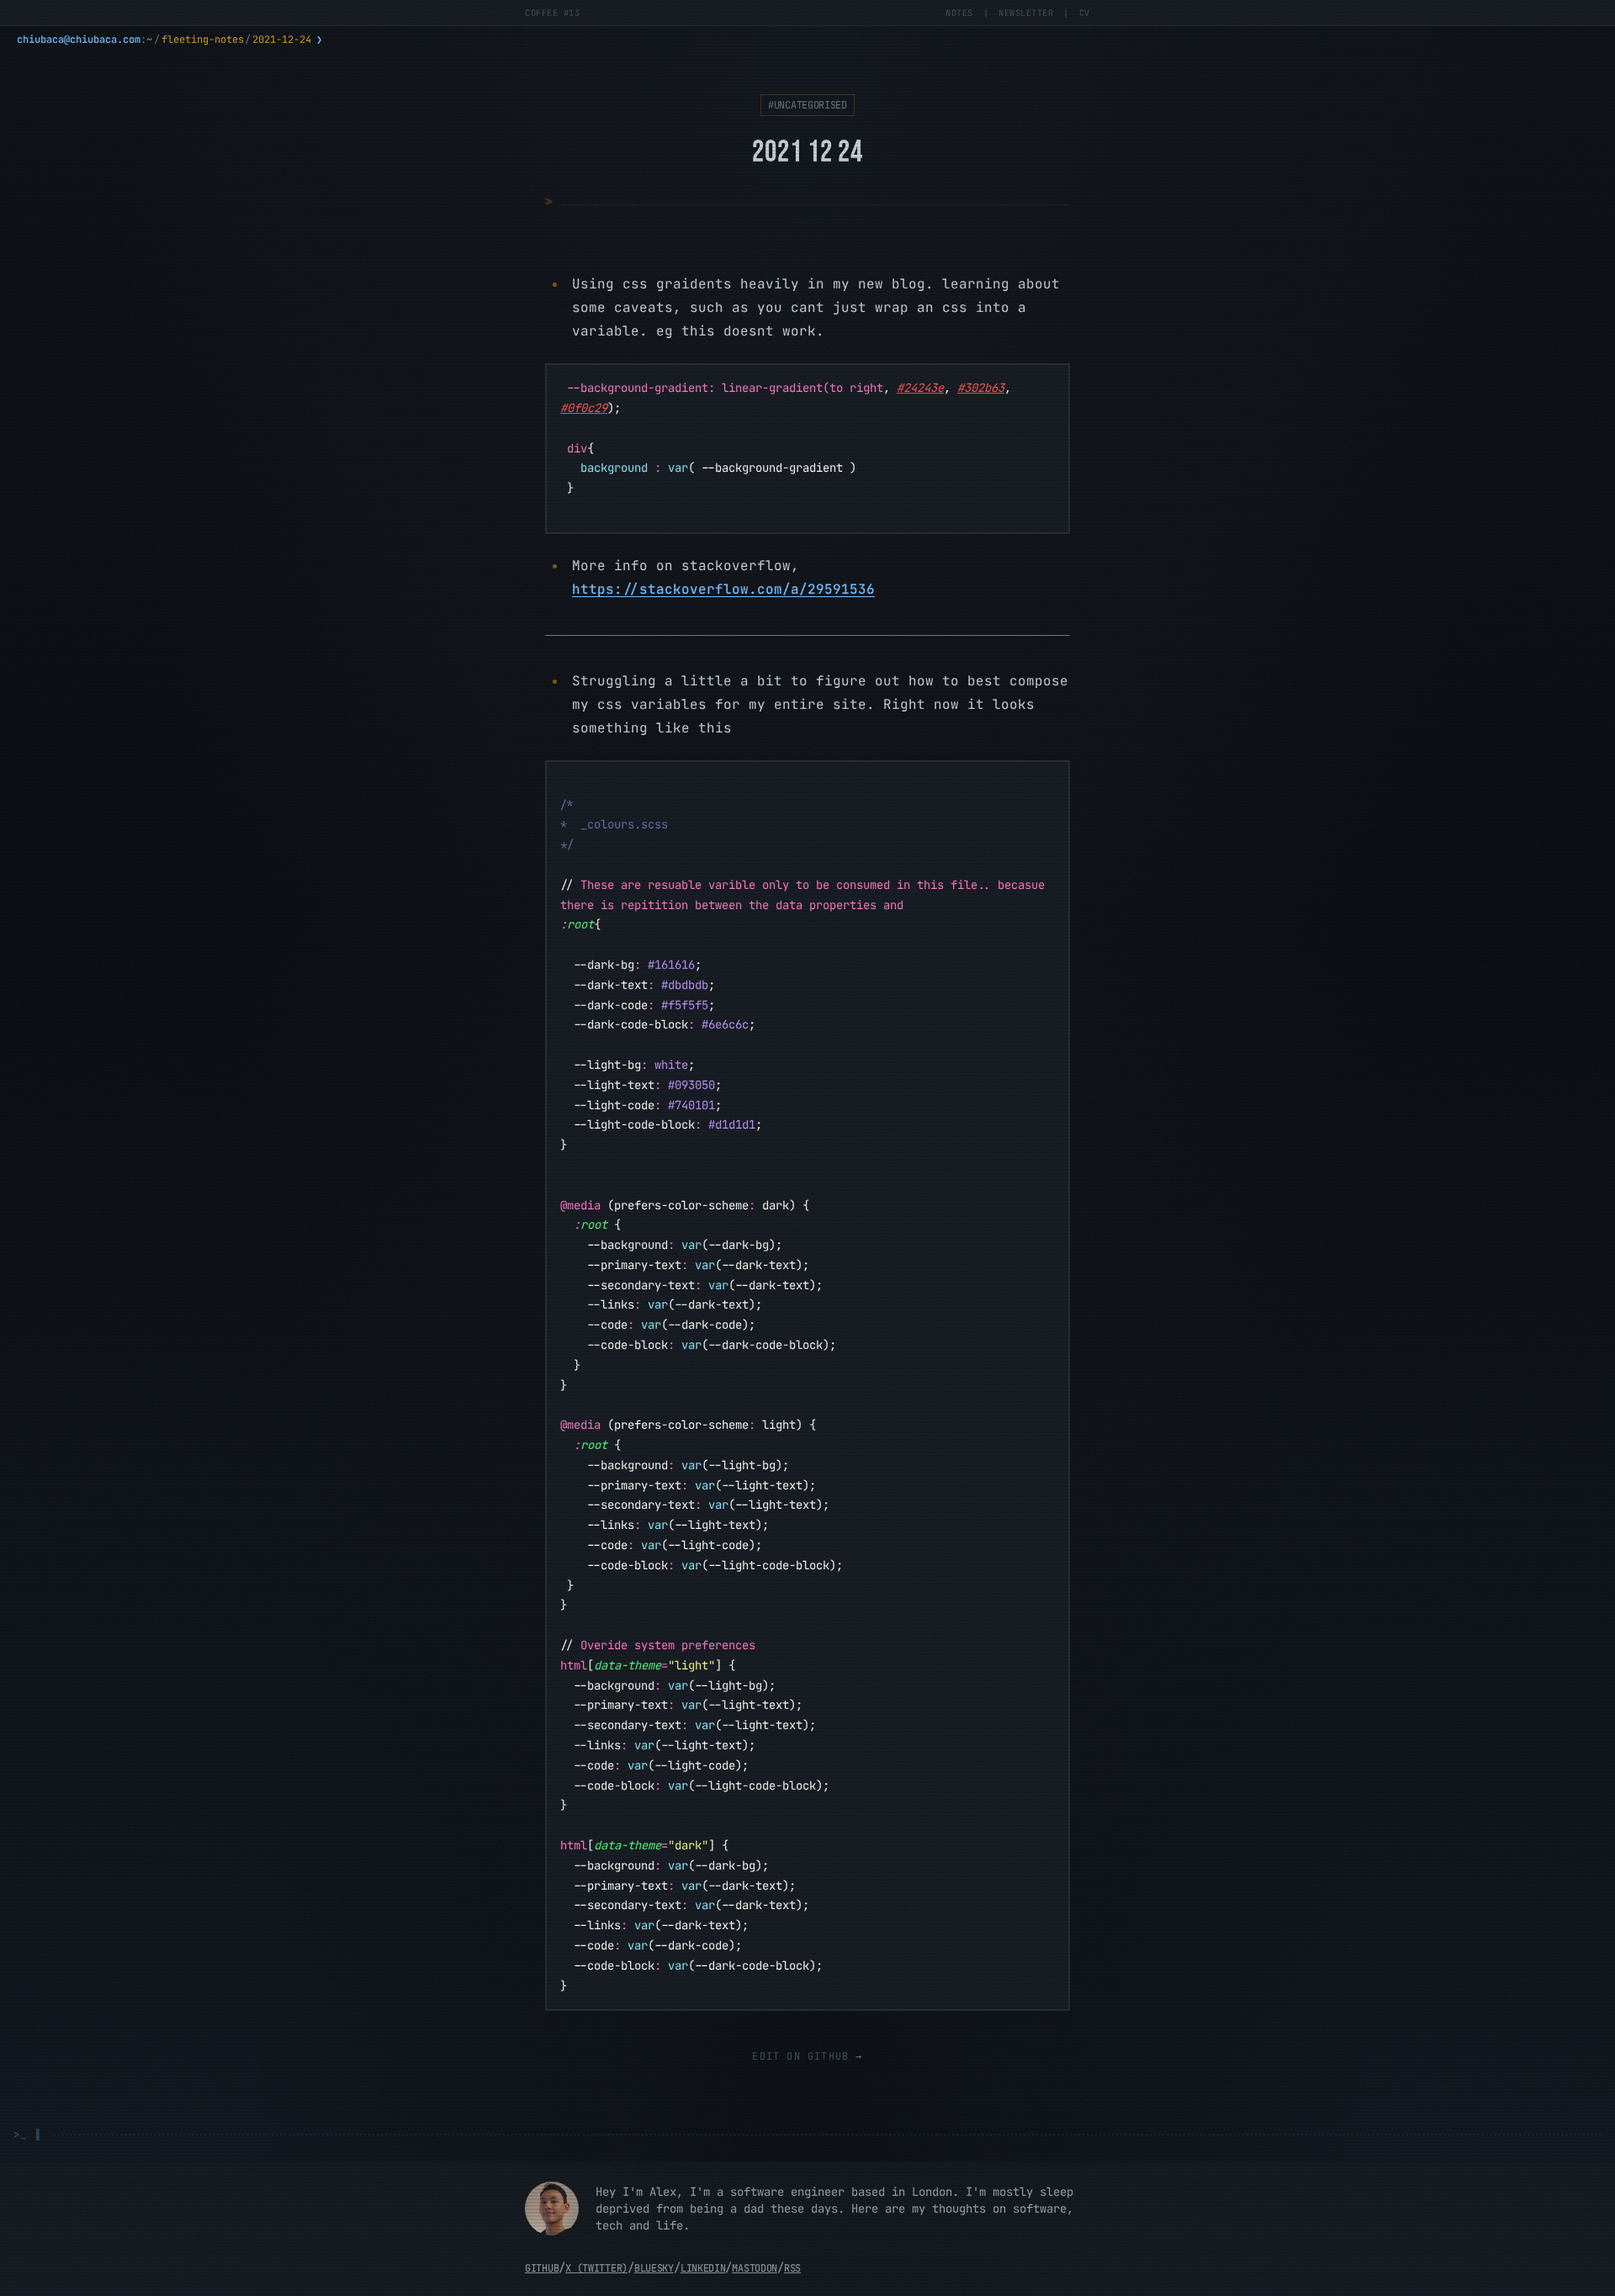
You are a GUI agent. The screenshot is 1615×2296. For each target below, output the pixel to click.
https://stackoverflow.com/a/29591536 (723, 589)
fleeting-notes (203, 40)
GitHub (542, 2268)
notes (959, 13)
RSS (792, 2268)
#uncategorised (807, 105)
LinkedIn (703, 2268)
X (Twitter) (596, 2268)
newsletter (1026, 13)
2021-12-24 (282, 40)
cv (1085, 13)
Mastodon (755, 2268)
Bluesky (654, 2268)
